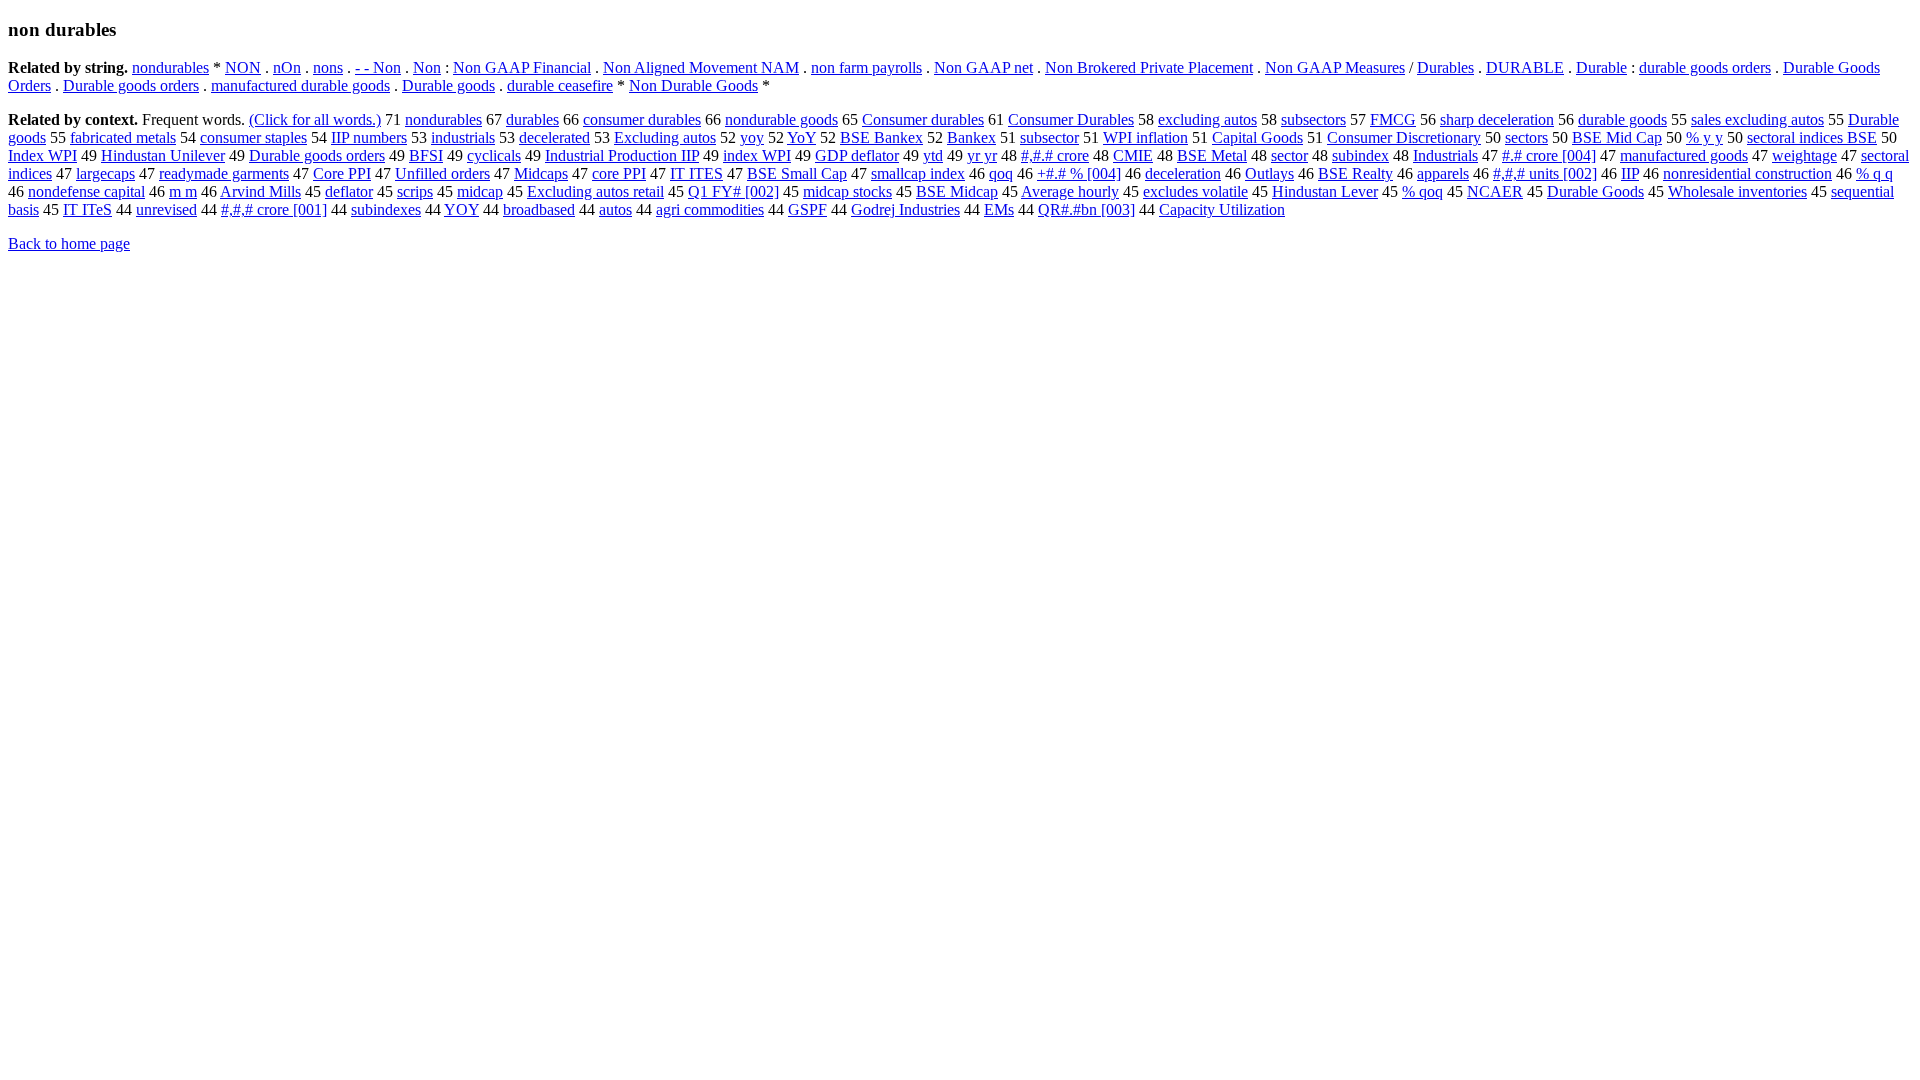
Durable (1601, 67)
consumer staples (253, 137)
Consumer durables (923, 119)
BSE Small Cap (797, 173)
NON (243, 67)
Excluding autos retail (595, 191)
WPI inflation (1145, 137)
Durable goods (448, 85)
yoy (752, 137)
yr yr (982, 155)
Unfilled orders (442, 173)
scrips (415, 191)
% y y (1704, 137)
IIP (1630, 173)
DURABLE (1525, 67)
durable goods (1622, 119)
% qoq (1422, 191)
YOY (461, 209)
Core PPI (342, 173)
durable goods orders (1705, 67)
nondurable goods (781, 119)
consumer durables (642, 119)
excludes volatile (1195, 191)
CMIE (1133, 155)
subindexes (386, 209)
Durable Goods (1595, 191)
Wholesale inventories (1737, 191)
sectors (1526, 137)
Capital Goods (1257, 137)
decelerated (554, 137)
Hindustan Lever (1325, 191)
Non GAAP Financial (522, 67)
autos (615, 209)
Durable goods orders (131, 85)
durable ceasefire (560, 85)
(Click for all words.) (315, 119)
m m (183, 191)
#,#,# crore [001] (274, 209)
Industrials (1445, 155)
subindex (1360, 155)
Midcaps (541, 173)
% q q (1874, 173)
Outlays (1269, 173)
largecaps (105, 173)
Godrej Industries (905, 209)
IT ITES (696, 173)
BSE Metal (1212, 155)
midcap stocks (847, 191)
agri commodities (710, 209)
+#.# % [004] (1079, 173)
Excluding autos (665, 137)
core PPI (619, 173)
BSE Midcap (957, 191)
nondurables (170, 67)
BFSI (426, 155)
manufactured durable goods (300, 85)
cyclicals (494, 155)
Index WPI (42, 155)
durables (532, 119)
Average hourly (1070, 191)
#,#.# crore (1055, 155)
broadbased (539, 209)
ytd (933, 155)
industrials (463, 137)
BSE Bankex (881, 137)
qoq (1001, 173)
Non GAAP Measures (1335, 67)
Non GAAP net (983, 67)
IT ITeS (87, 209)
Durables (1445, 67)
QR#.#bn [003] (1086, 209)
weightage (1804, 155)
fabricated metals (123, 137)
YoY (801, 137)
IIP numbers (369, 137)
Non (427, 67)
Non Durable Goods (693, 85)
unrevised (166, 209)
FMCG (1393, 119)
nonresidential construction (1747, 173)
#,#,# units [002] (1545, 173)
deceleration (1183, 173)
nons (328, 67)
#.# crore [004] (1549, 155)
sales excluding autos (1757, 119)
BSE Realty (1355, 173)
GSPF (807, 209)
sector (1289, 155)
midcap (480, 191)
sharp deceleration (1497, 119)
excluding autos (1207, 119)
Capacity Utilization (1222, 209)
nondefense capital (86, 191)
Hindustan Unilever (163, 155)
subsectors (1313, 119)
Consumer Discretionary (1404, 137)
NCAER (1495, 191)
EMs (999, 209)
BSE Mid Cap (1617, 137)
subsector (1049, 137)
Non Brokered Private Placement (1149, 67)
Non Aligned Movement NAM (701, 67)
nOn (287, 67)
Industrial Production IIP (622, 155)
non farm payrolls (866, 67)
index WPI (757, 155)
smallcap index (918, 173)
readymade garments (224, 173)
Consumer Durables (1071, 119)
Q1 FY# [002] (733, 191)
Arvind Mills (260, 191)
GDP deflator (857, 155)
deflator (349, 191)
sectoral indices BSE (1812, 137)
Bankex (971, 137)
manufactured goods (1684, 155)
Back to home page (69, 243)
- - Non (378, 67)
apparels (1443, 173)
